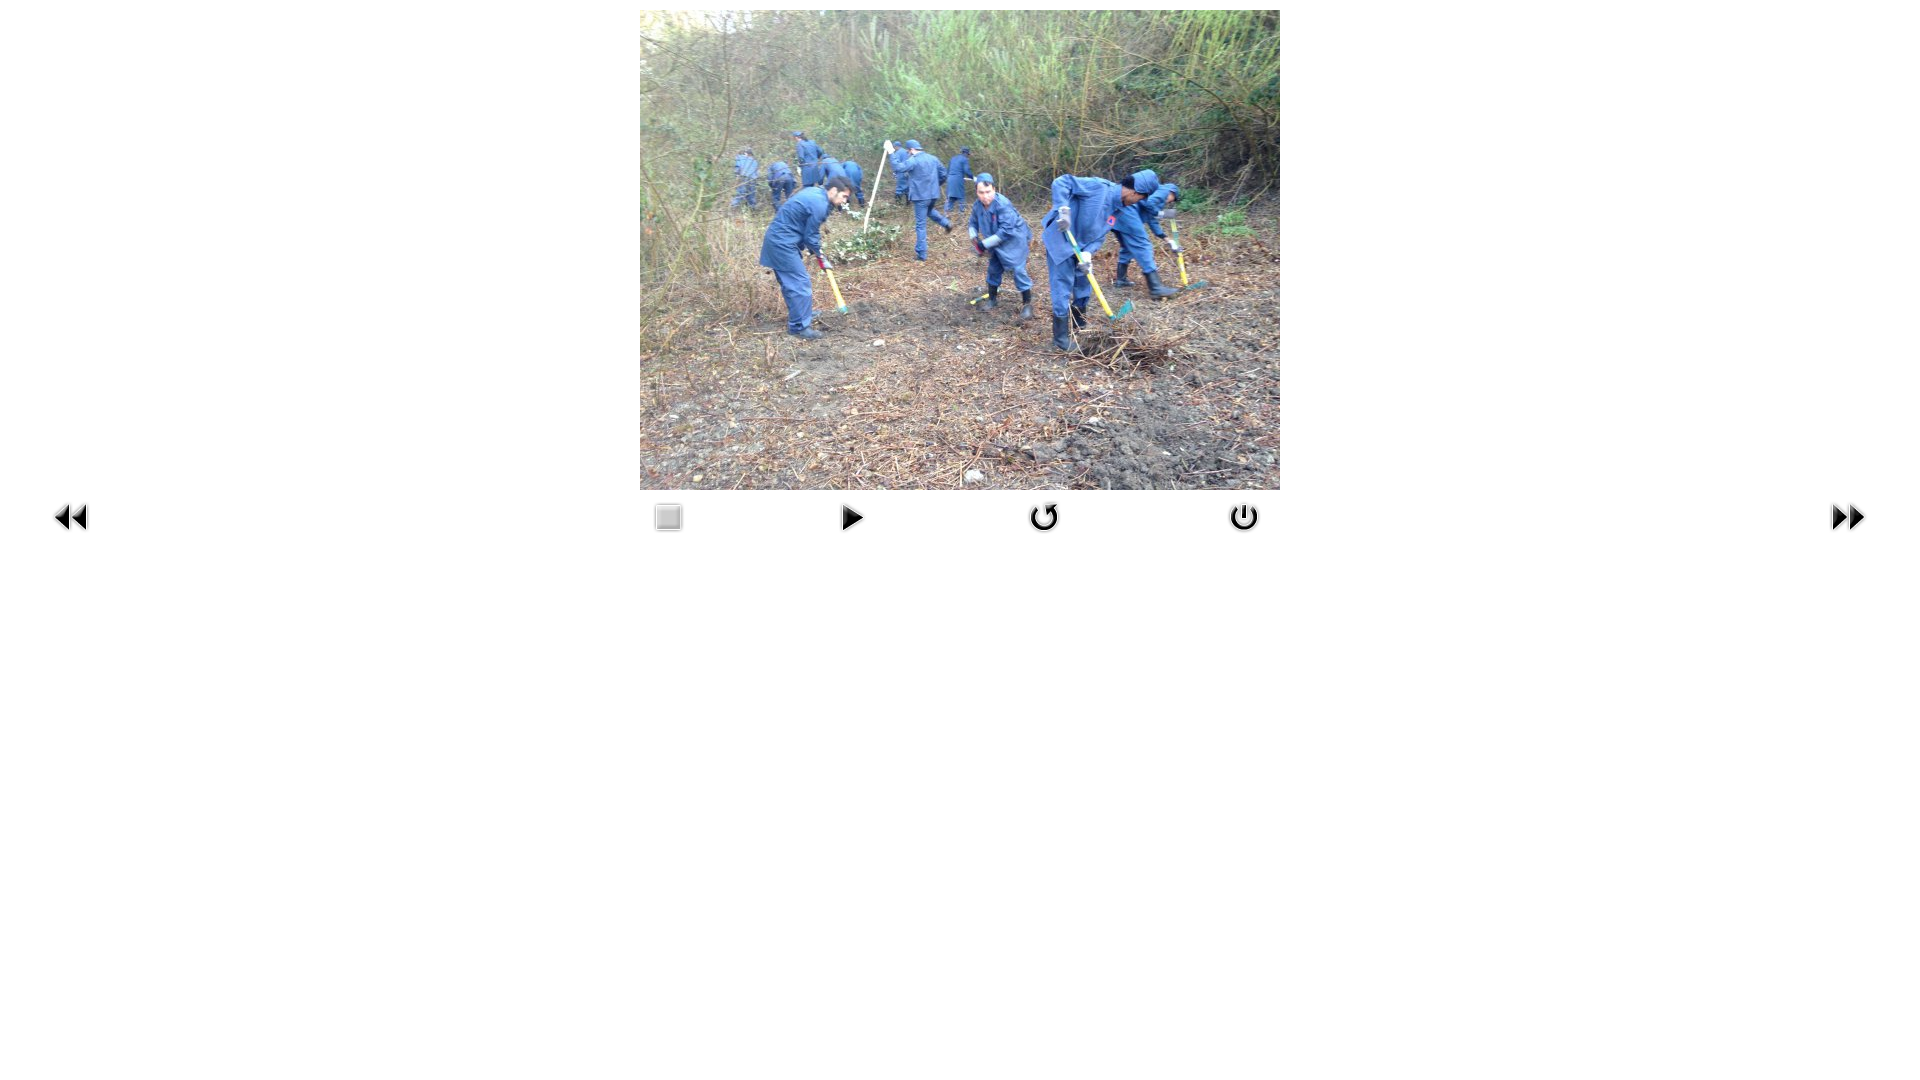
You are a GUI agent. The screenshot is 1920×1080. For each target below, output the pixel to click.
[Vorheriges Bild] (72, 514)
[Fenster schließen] (1244, 514)
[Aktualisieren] (1044, 514)
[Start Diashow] (852, 514)
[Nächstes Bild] (1848, 514)
